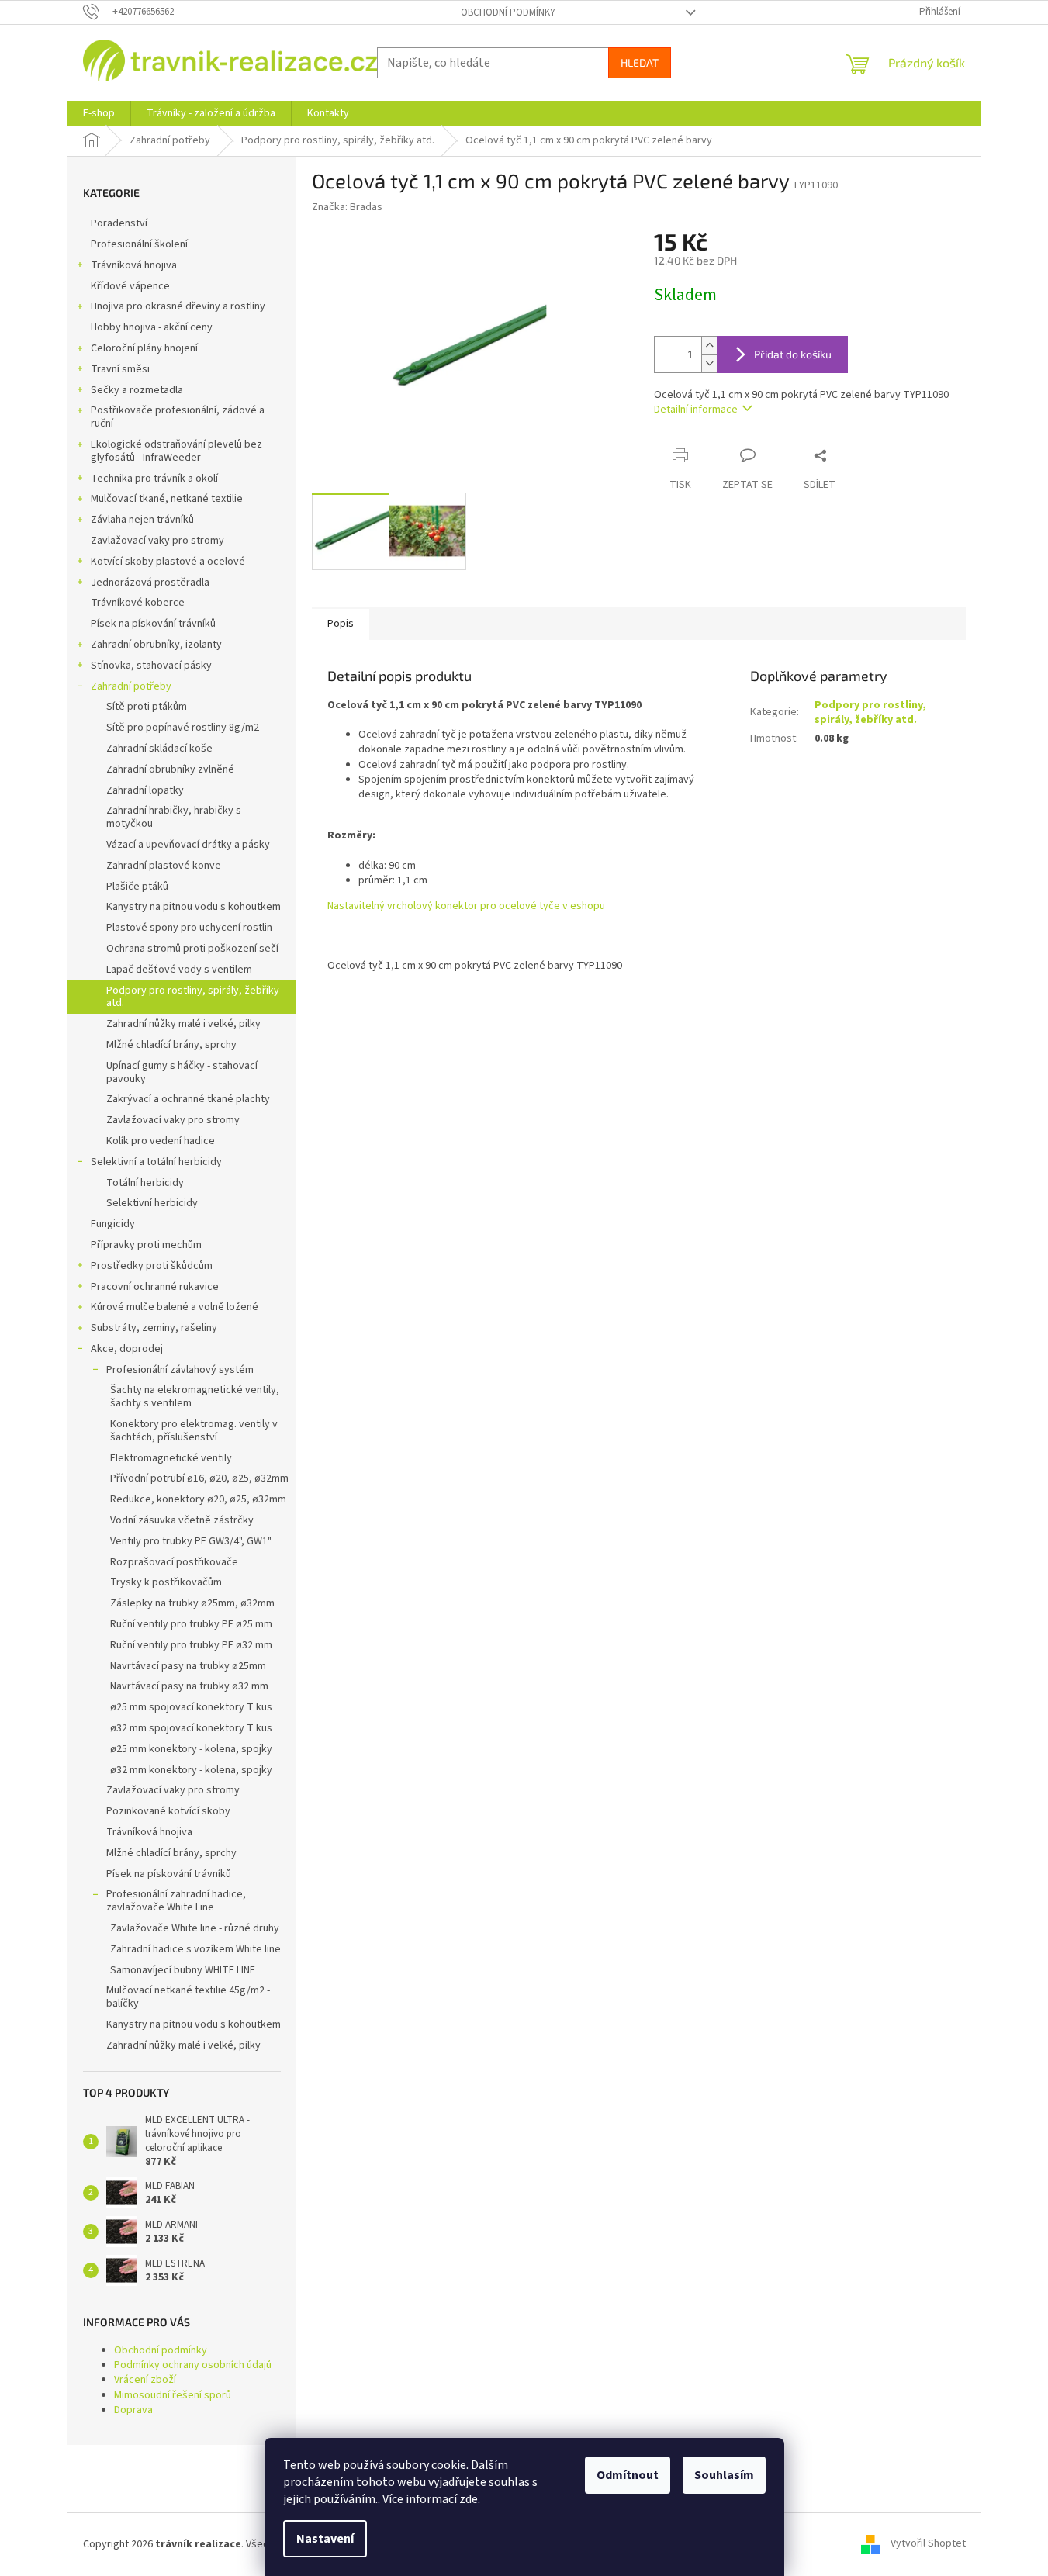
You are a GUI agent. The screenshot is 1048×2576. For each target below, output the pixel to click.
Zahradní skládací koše (159, 749)
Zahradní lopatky (145, 790)
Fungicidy (113, 1224)
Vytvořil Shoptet (928, 2544)
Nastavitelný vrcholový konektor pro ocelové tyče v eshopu (466, 906)
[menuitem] (99, 113)
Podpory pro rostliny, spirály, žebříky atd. (193, 997)
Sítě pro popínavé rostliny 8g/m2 (183, 728)
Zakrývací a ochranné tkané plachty (188, 1099)
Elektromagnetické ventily (171, 1458)
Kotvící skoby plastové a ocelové (168, 562)
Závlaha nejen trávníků (142, 520)
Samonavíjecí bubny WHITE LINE (183, 1970)
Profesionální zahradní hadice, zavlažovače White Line (176, 1901)
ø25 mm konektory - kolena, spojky (191, 1749)
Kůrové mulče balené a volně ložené (175, 1307)
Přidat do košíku (793, 354)
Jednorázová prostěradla (150, 583)
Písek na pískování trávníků (153, 624)
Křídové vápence (130, 286)
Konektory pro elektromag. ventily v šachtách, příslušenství (194, 1431)
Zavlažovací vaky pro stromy (157, 541)
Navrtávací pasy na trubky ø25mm (188, 1666)
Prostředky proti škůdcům (152, 1266)
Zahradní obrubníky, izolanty (156, 645)
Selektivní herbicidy (152, 1203)
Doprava (133, 2410)
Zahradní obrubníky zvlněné (170, 769)
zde (469, 2499)
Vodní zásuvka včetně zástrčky (182, 1520)
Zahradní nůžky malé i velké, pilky (183, 1024)
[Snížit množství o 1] (709, 363)
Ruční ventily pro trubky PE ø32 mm (191, 1645)
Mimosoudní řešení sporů (173, 2395)
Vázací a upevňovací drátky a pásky (188, 845)
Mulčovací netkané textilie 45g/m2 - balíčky (188, 1997)
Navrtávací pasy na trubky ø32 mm (189, 1686)
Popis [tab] (341, 624)
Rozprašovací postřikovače (174, 1562)
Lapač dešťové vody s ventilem (179, 970)
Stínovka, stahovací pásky (151, 666)
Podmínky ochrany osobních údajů (193, 2365)
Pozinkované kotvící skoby (168, 1811)
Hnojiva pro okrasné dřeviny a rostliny (178, 306)
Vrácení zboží (145, 2380)
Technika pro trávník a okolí (154, 479)
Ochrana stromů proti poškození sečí (192, 949)
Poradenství (119, 223)
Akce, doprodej (127, 1349)
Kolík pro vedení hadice (161, 1141)
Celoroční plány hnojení (144, 348)
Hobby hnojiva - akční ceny (152, 327)
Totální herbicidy (145, 1183)
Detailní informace (696, 410)
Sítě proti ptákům (147, 707)
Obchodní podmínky (508, 12)
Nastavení (325, 2539)
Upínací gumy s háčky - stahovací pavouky (182, 1072)
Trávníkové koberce (138, 603)
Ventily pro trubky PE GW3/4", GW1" (191, 1541)
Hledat (640, 62)
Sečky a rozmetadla (137, 390)
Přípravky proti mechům (146, 1245)
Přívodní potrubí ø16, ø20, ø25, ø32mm (199, 1478)
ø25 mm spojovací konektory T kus (191, 1707)
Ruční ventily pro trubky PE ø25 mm (191, 1624)
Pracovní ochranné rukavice (155, 1287)
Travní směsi (120, 369)
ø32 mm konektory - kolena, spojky (191, 1770)
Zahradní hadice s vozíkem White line (195, 1949)
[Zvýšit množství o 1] (709, 346)
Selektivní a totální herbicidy (156, 1162)
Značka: (347, 207)
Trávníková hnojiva (134, 265)
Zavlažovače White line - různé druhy (195, 1928)
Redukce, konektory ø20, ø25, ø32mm (198, 1499)
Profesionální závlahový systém (180, 1370)
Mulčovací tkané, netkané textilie (167, 499)
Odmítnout (628, 2475)
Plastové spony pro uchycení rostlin (189, 928)
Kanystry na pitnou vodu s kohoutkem (194, 907)
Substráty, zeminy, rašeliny (154, 1328)
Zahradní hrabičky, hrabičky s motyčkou (174, 817)
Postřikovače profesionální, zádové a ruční (178, 417)
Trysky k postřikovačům (166, 1582)
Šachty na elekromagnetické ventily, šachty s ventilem (195, 1397)
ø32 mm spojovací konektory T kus (191, 1728)
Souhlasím (724, 2475)
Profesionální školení (139, 244)
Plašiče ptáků (137, 887)
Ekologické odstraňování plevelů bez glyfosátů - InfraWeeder (176, 451)
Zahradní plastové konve (164, 866)
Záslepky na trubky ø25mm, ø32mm (192, 1603)
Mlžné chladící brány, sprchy (171, 1045)
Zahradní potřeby (131, 686)
